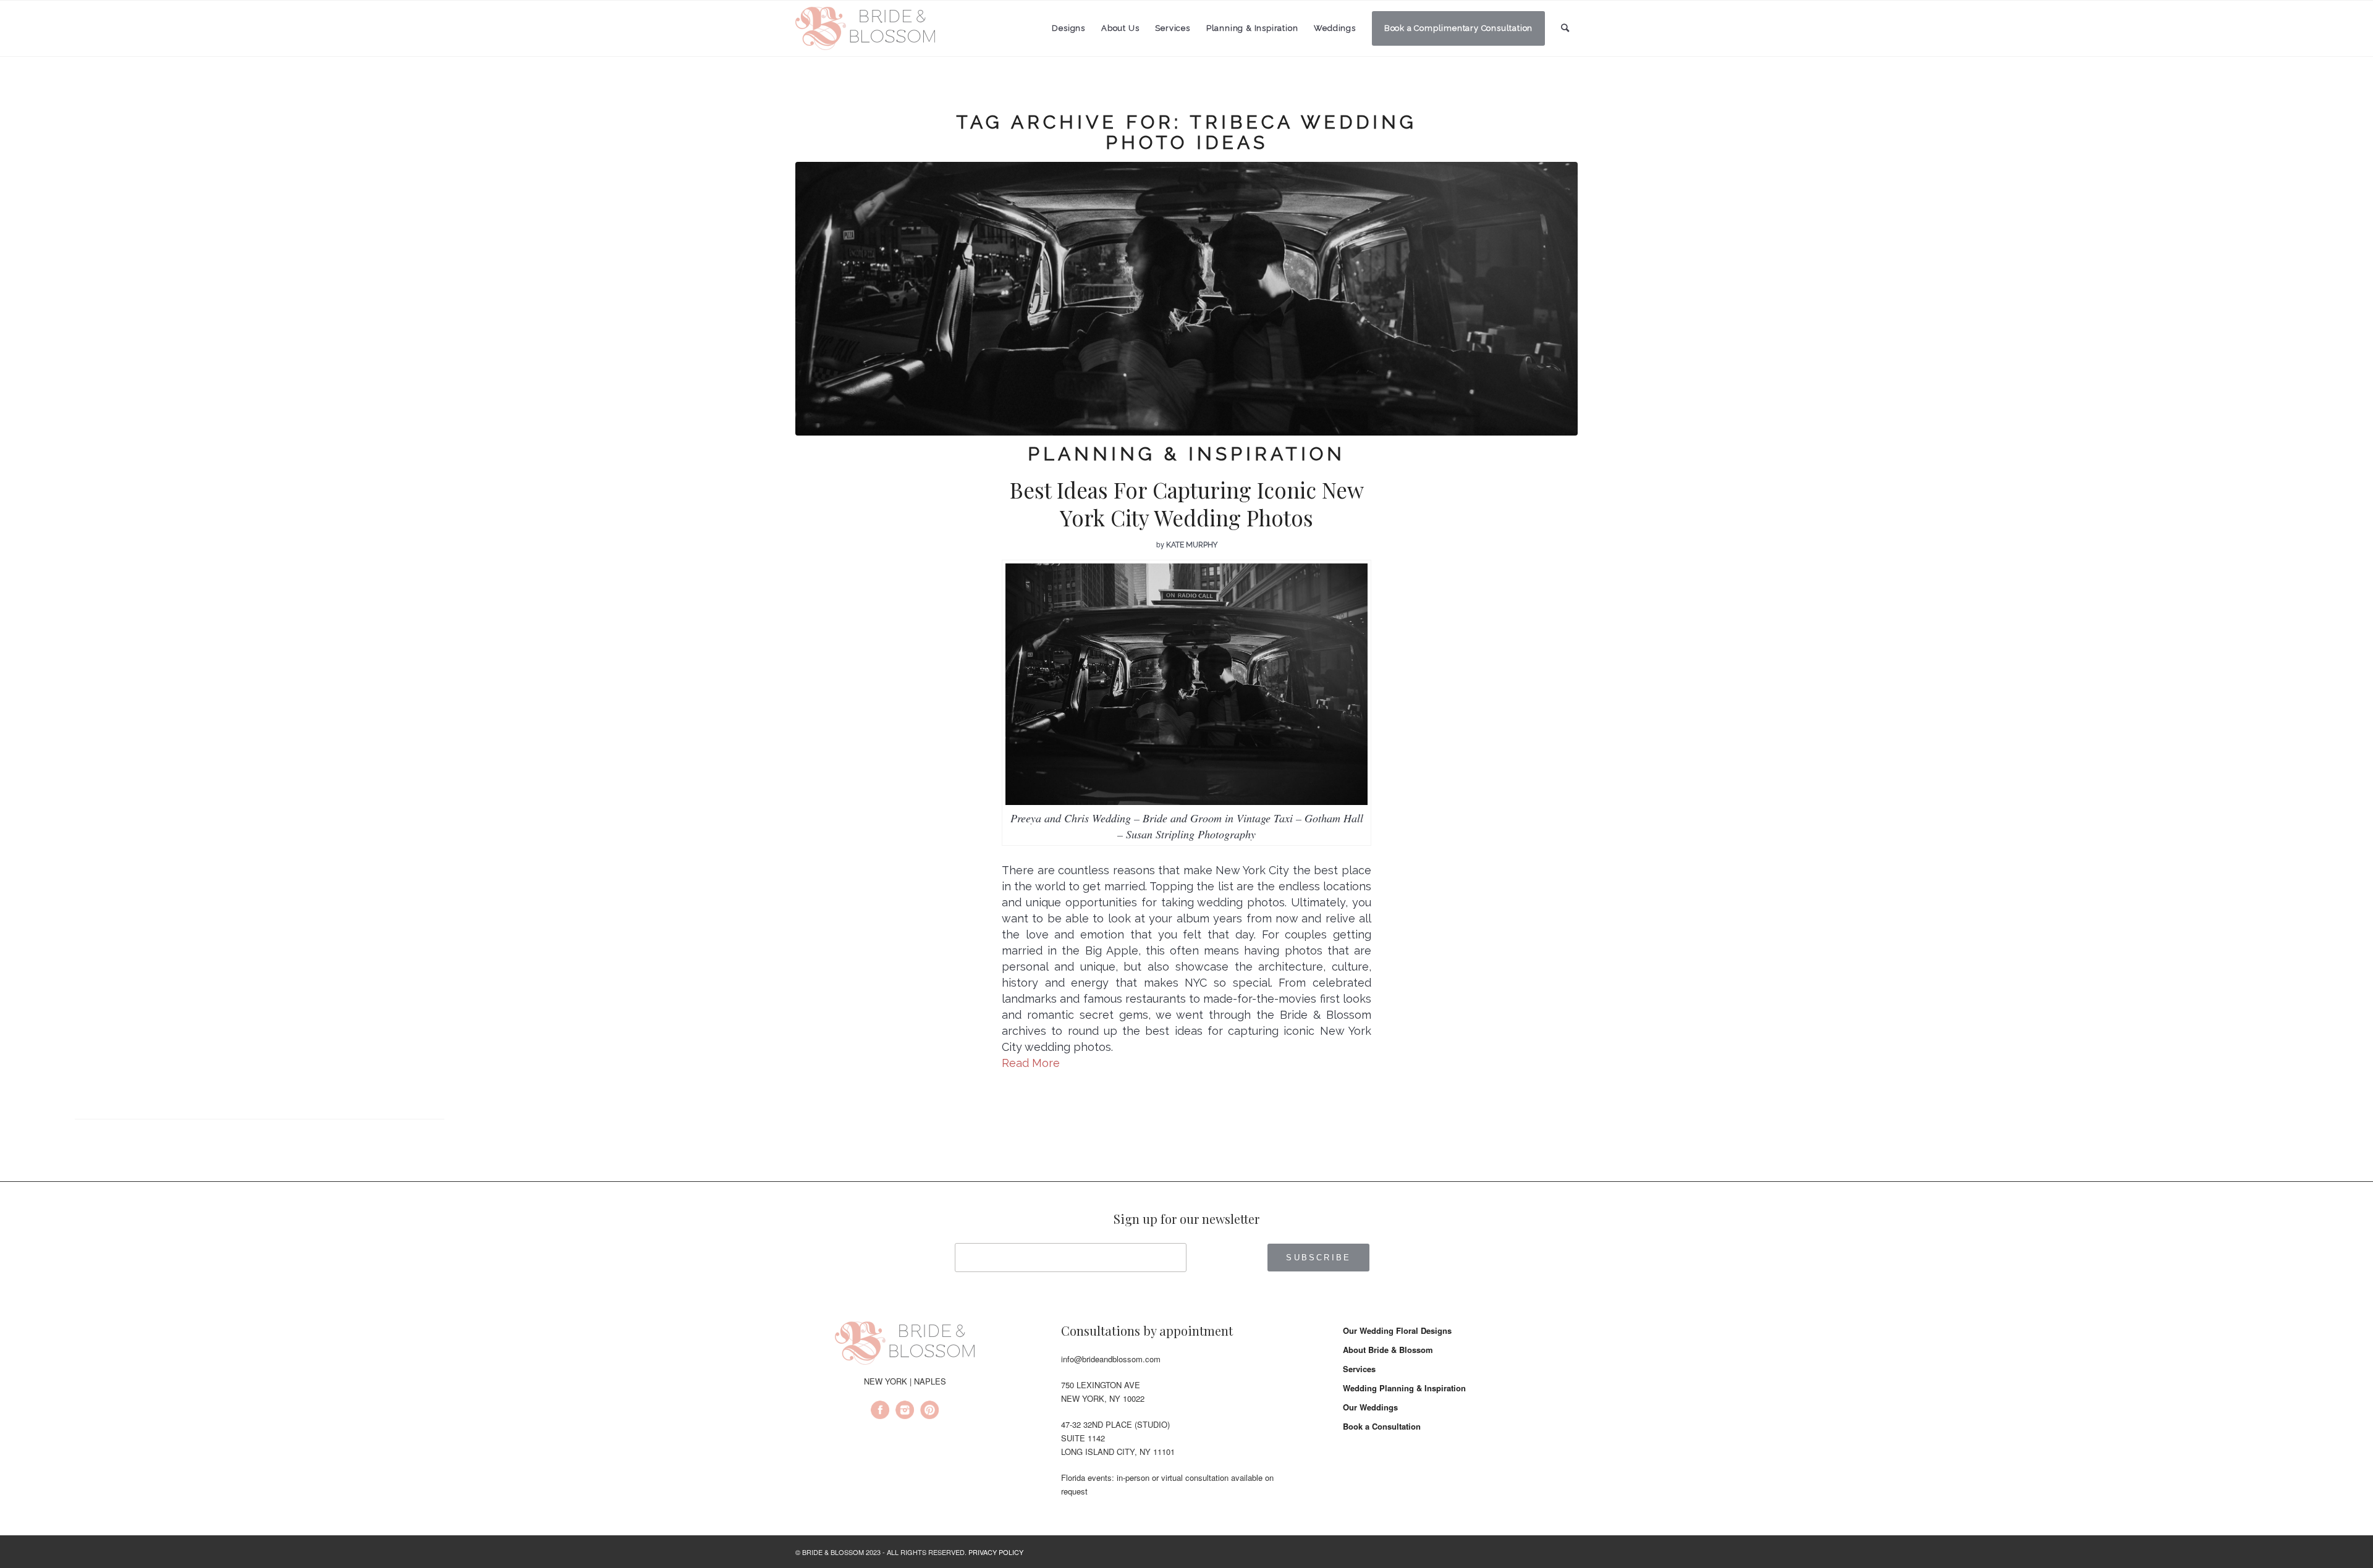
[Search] (1565, 28)
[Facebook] (880, 1412)
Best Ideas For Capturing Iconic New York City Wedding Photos (1187, 504)
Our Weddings (1370, 1407)
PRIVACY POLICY (996, 1552)
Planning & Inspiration (1186, 454)
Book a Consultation (1382, 1426)
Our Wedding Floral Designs (1397, 1330)
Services (1359, 1369)
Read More (1031, 1063)
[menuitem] (1068, 28)
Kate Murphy (1192, 545)
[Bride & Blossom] (905, 1345)
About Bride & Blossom (1388, 1350)
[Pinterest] (929, 1412)
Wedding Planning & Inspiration (1404, 1388)
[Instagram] (905, 1412)
